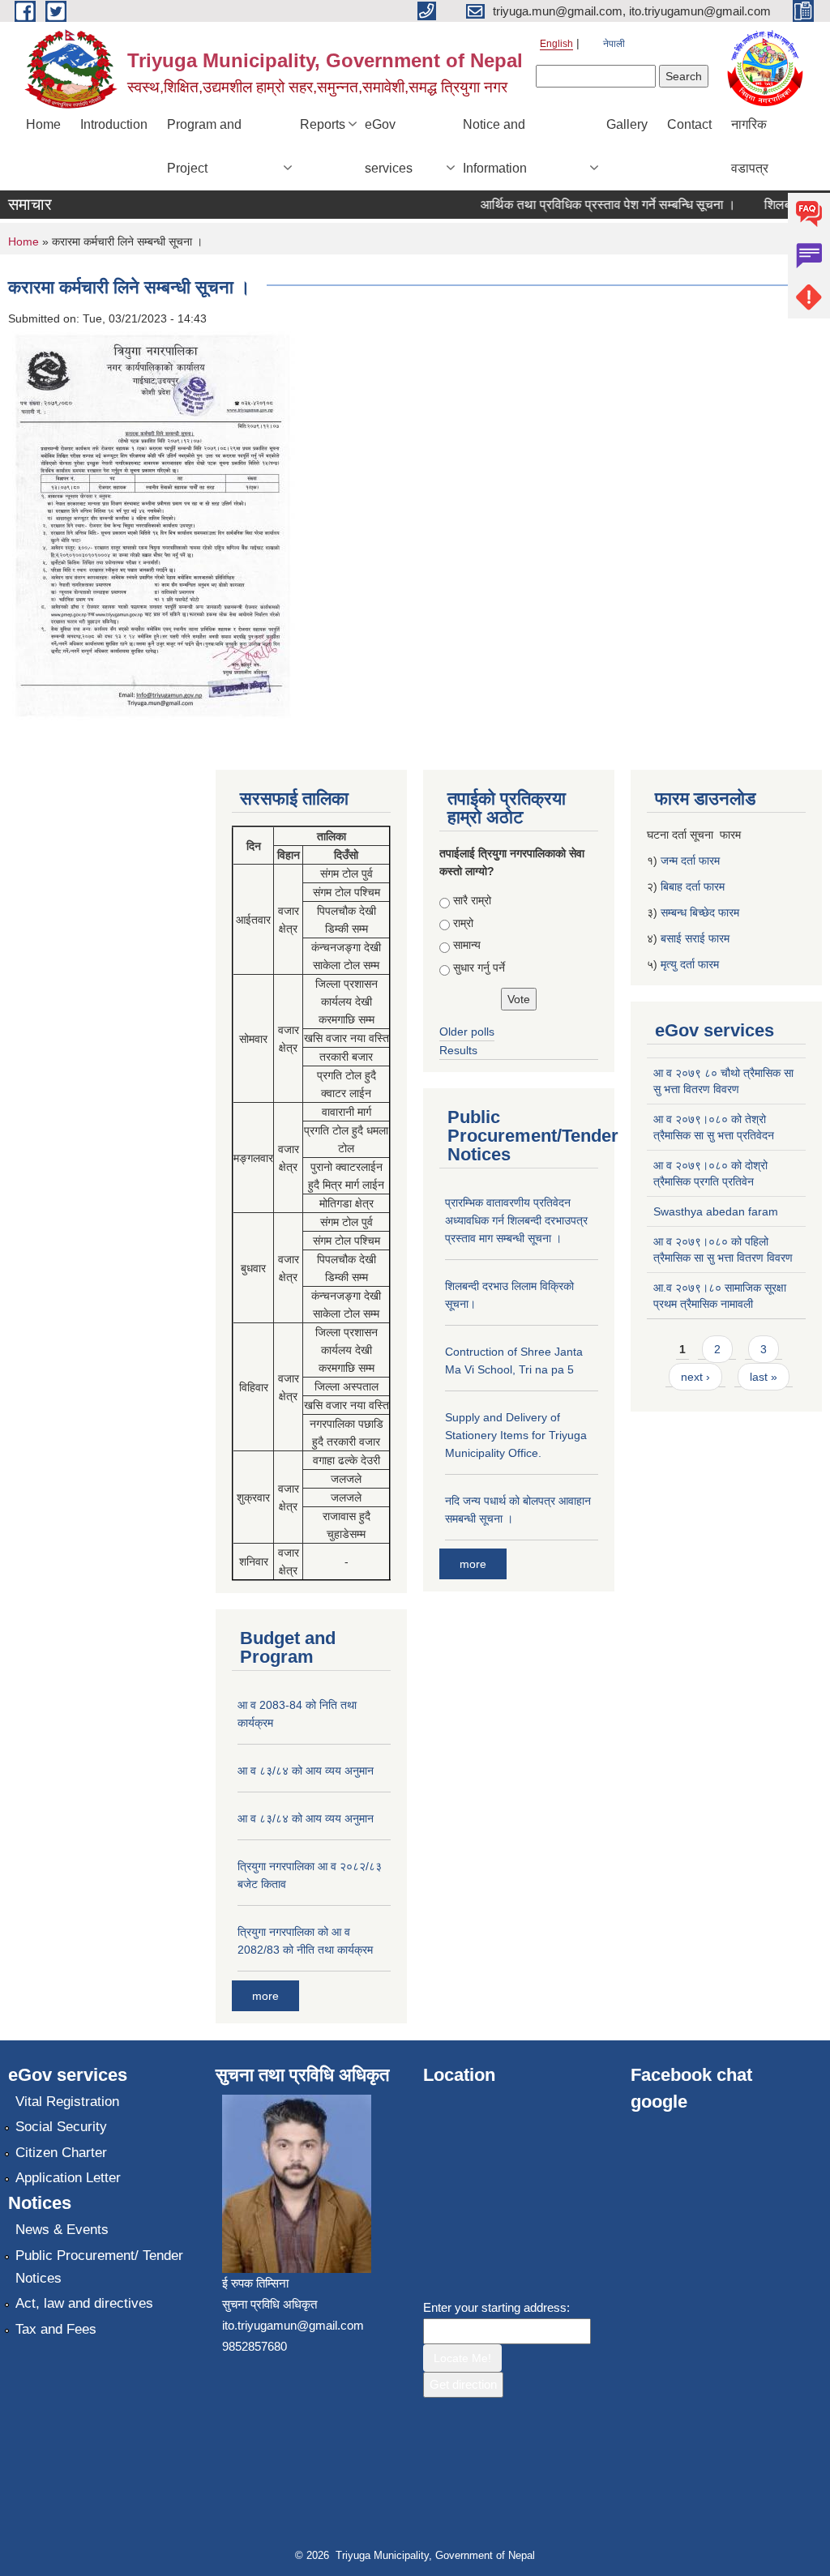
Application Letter (68, 2178)
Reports (323, 124)
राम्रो (463, 923)
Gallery (627, 124)
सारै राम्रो (472, 900)
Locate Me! (462, 2358)
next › (695, 1377)
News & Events (62, 2230)
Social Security (61, 2127)
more (265, 1996)
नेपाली (614, 44)
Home (43, 124)
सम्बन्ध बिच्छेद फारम (702, 912)
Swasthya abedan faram (716, 1211)
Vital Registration (67, 2102)
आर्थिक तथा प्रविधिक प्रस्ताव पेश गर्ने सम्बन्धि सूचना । (588, 205)
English (556, 44)
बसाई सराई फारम (695, 938)
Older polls (467, 1032)
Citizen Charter (61, 2153)
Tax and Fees (56, 2329)
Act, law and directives (84, 2303)
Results (458, 1050)
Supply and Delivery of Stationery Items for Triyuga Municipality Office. (516, 1435)
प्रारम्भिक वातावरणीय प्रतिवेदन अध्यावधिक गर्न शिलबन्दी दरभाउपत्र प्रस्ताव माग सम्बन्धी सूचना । (516, 1220)
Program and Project (204, 146)
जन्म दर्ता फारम (690, 861)
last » (764, 1377)
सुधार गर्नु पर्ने (479, 968)
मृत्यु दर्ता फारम (691, 964)
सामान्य (467, 945)
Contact (689, 124)
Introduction (114, 124)
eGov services (389, 146)
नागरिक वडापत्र (750, 146)
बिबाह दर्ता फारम (693, 886)
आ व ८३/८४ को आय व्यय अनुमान (306, 1771)
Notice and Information (495, 146)
